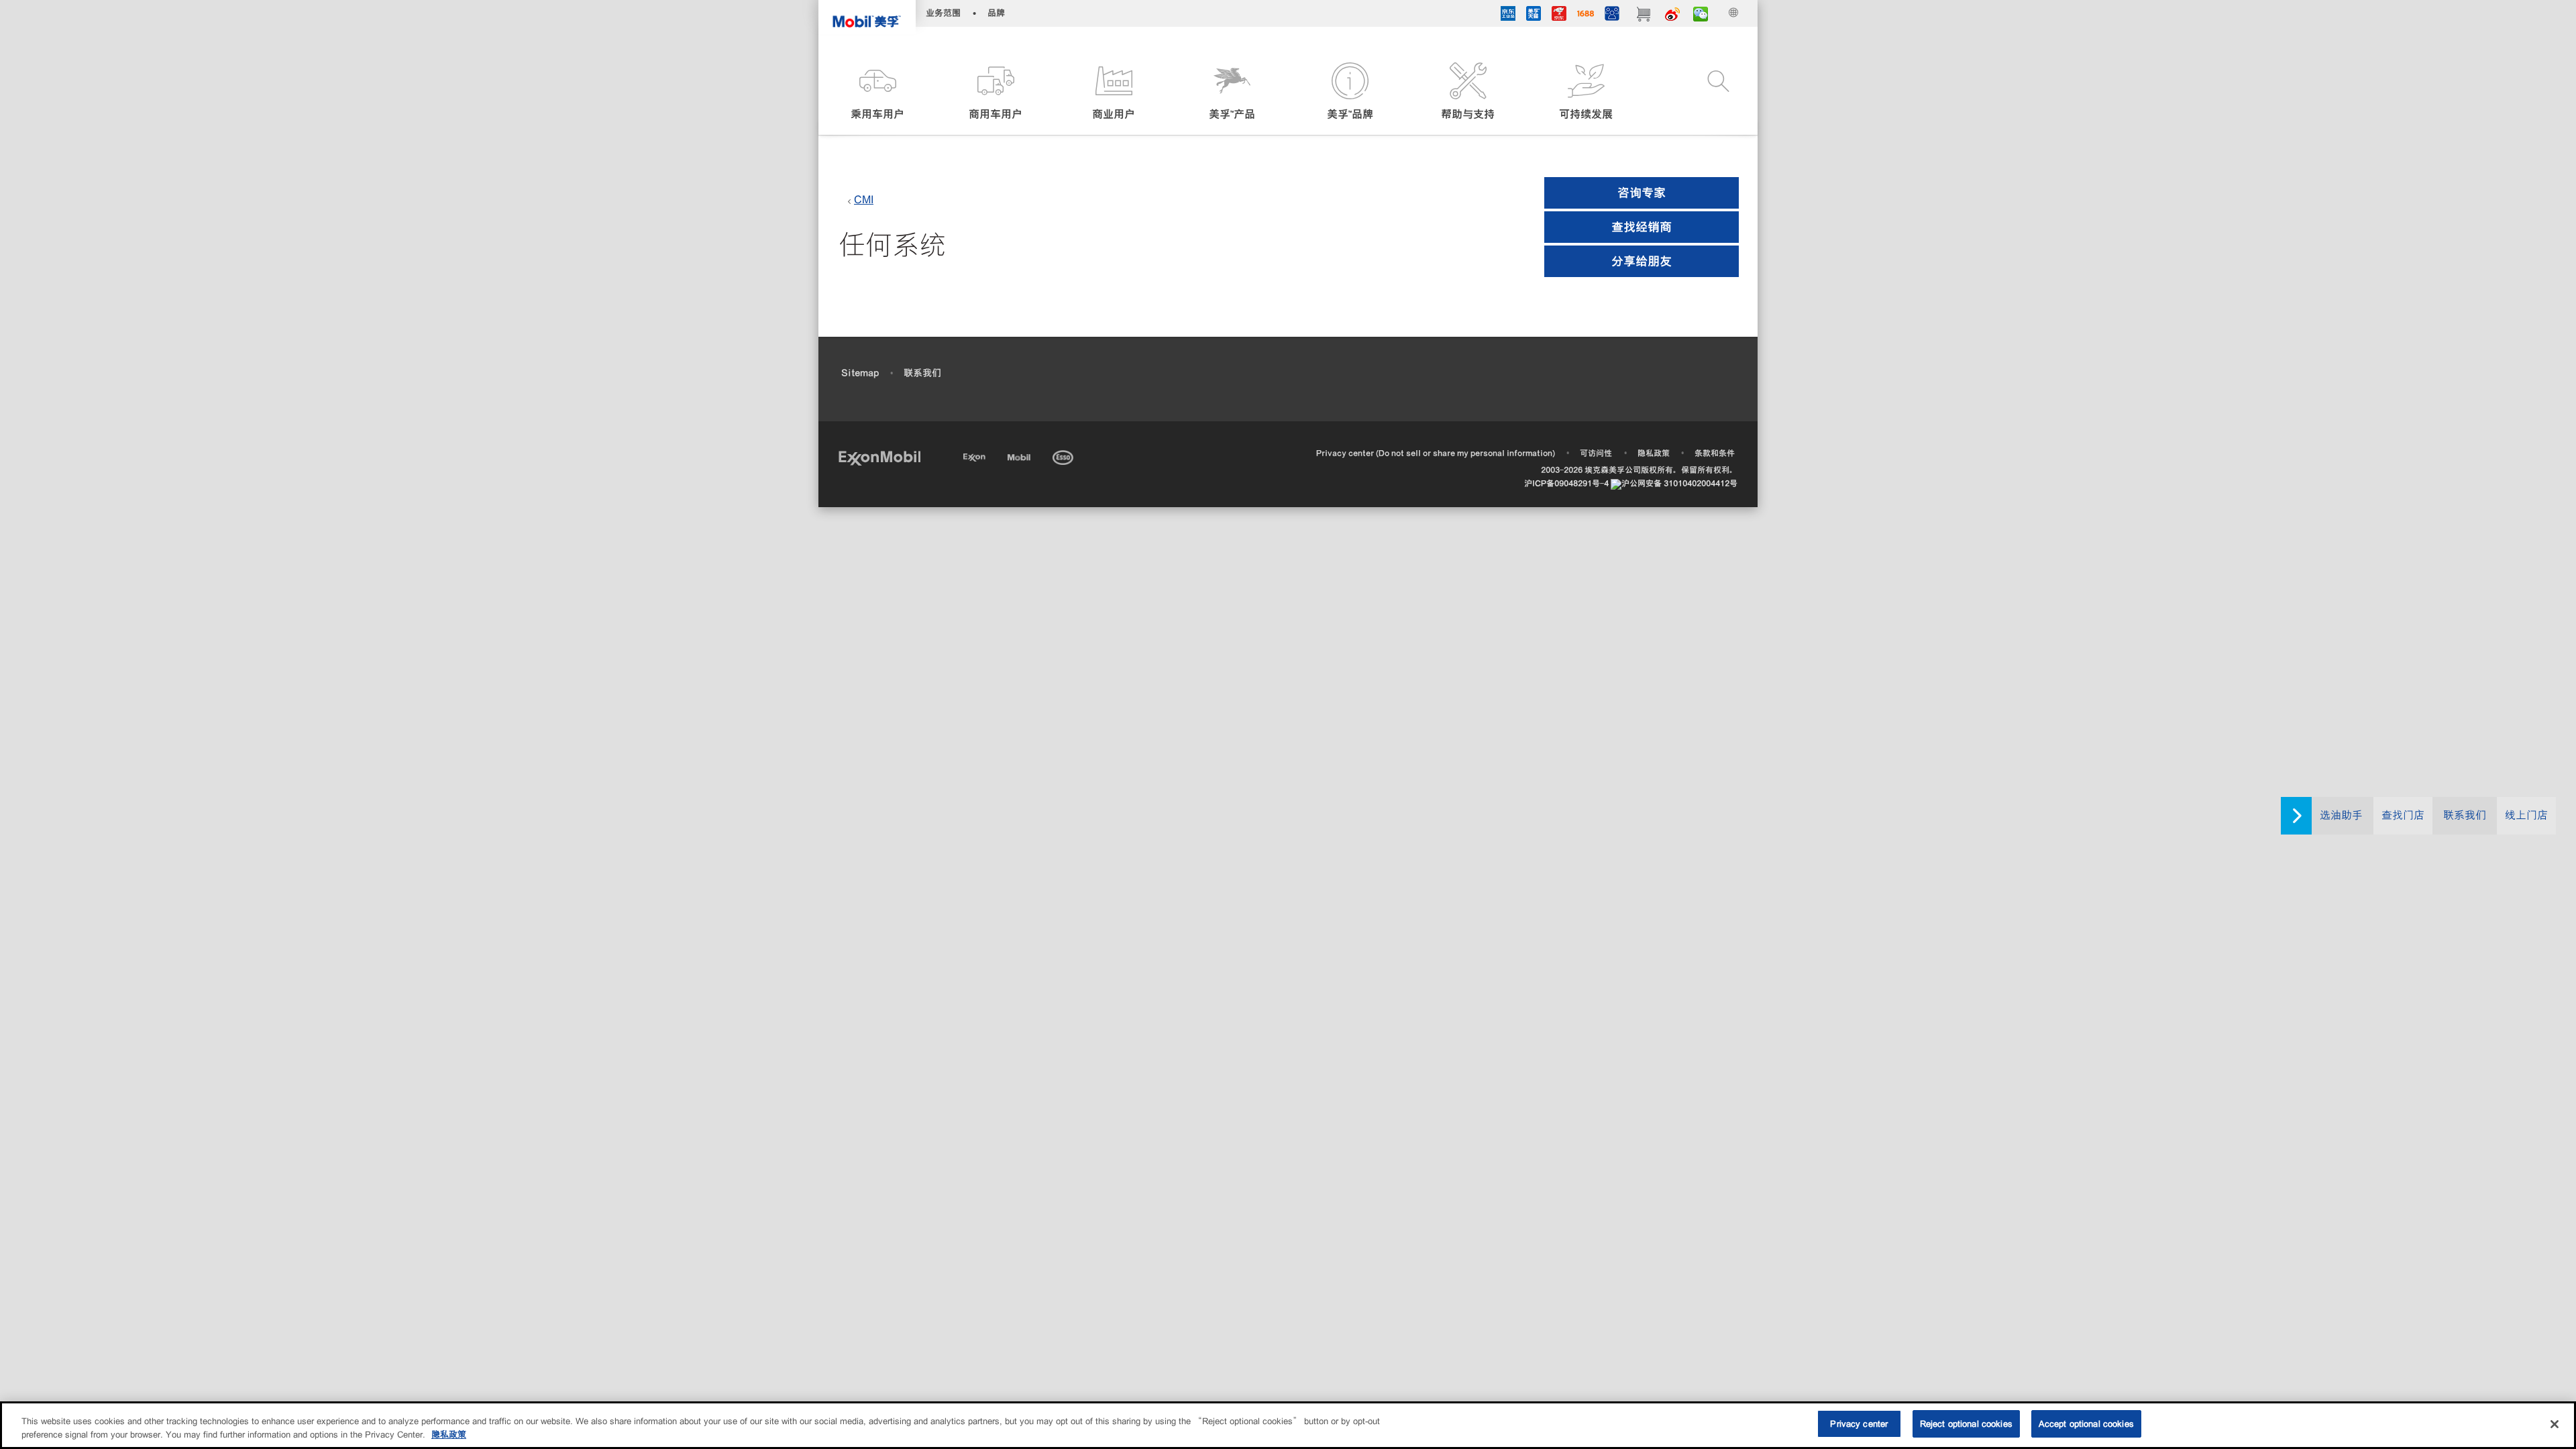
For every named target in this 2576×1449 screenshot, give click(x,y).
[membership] (1612, 15)
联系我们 (2465, 815)
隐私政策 (1654, 453)
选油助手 (2341, 815)
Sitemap (860, 373)
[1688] (1586, 15)
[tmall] (1534, 15)
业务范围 (943, 13)
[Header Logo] (867, 17)
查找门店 (2403, 815)
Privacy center (1859, 1424)
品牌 (996, 13)
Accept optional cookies (2086, 1424)
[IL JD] (1508, 15)
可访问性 (1596, 453)
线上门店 (2526, 815)
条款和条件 (1715, 453)
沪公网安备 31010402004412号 (1679, 483)
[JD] (1559, 15)
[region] (1288, 1425)
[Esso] (1064, 455)
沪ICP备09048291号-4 (1566, 483)
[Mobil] (1020, 455)
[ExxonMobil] (879, 457)
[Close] (2555, 1424)
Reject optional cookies (1966, 1424)
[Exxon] (976, 455)
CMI (864, 200)
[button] (877, 92)
